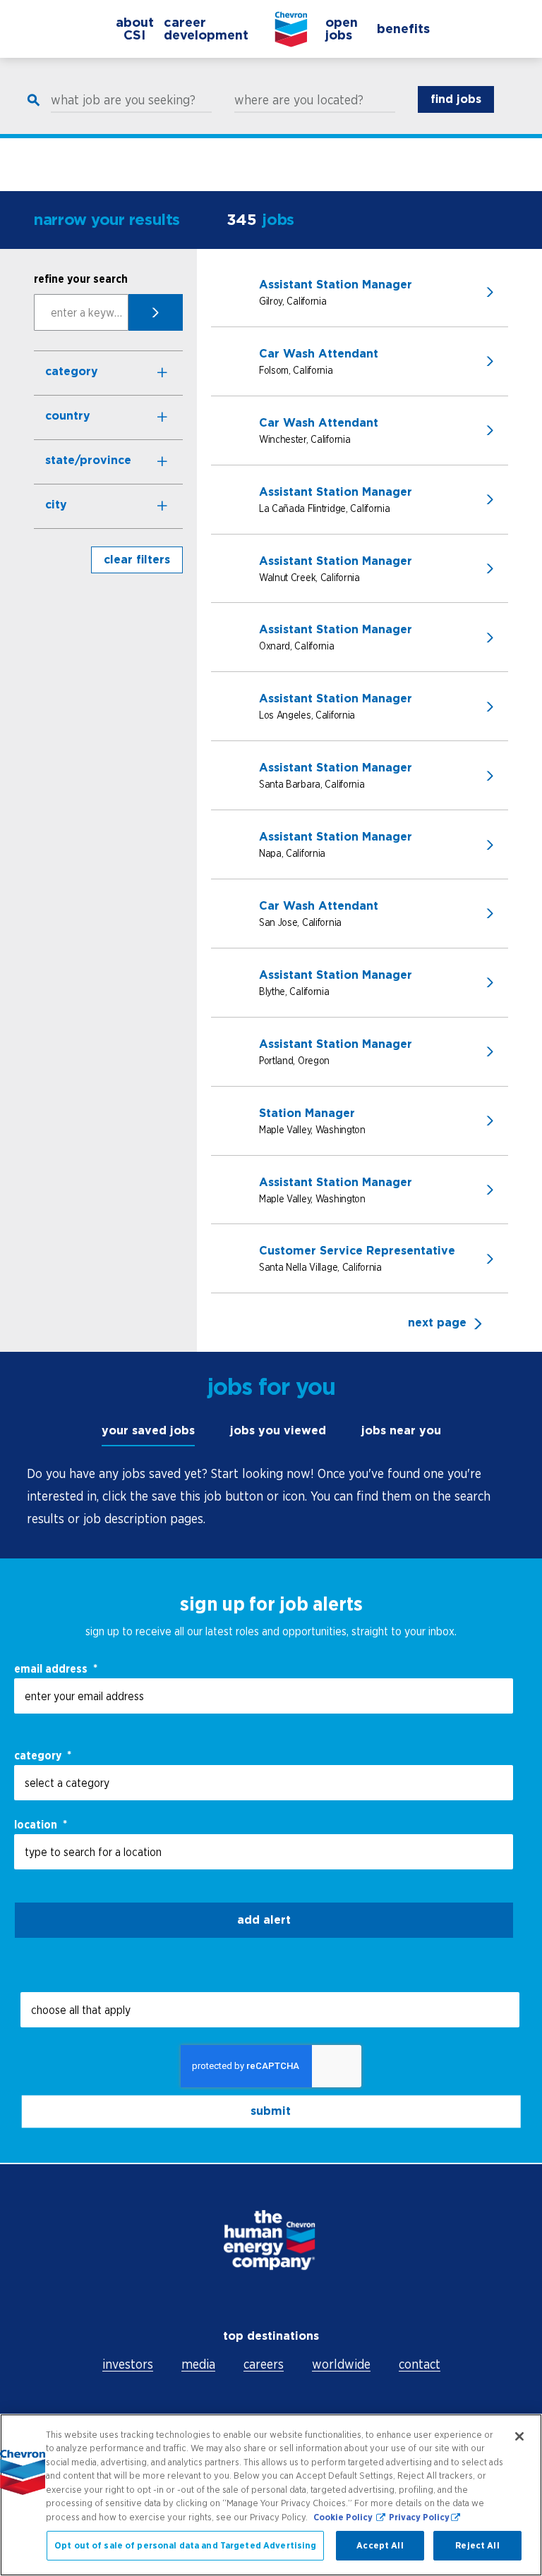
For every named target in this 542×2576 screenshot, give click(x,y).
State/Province (88, 460)
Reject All (477, 2545)
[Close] (519, 2436)
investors (128, 2364)
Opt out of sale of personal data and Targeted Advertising (185, 2545)
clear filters (137, 560)
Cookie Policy (344, 2517)
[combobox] (264, 1783)
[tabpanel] (271, 1496)
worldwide (341, 2364)
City (56, 505)
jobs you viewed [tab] (278, 1430)
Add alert (264, 1920)
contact (420, 2364)
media (198, 2364)
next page (437, 1323)
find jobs (456, 99)
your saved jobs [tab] (148, 1430)
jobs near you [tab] (401, 1430)
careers (264, 2364)
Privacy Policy (419, 2517)
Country (68, 416)
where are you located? (299, 100)
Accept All (380, 2545)
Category (72, 371)
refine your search (81, 279)
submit (271, 2112)
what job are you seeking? (123, 100)
